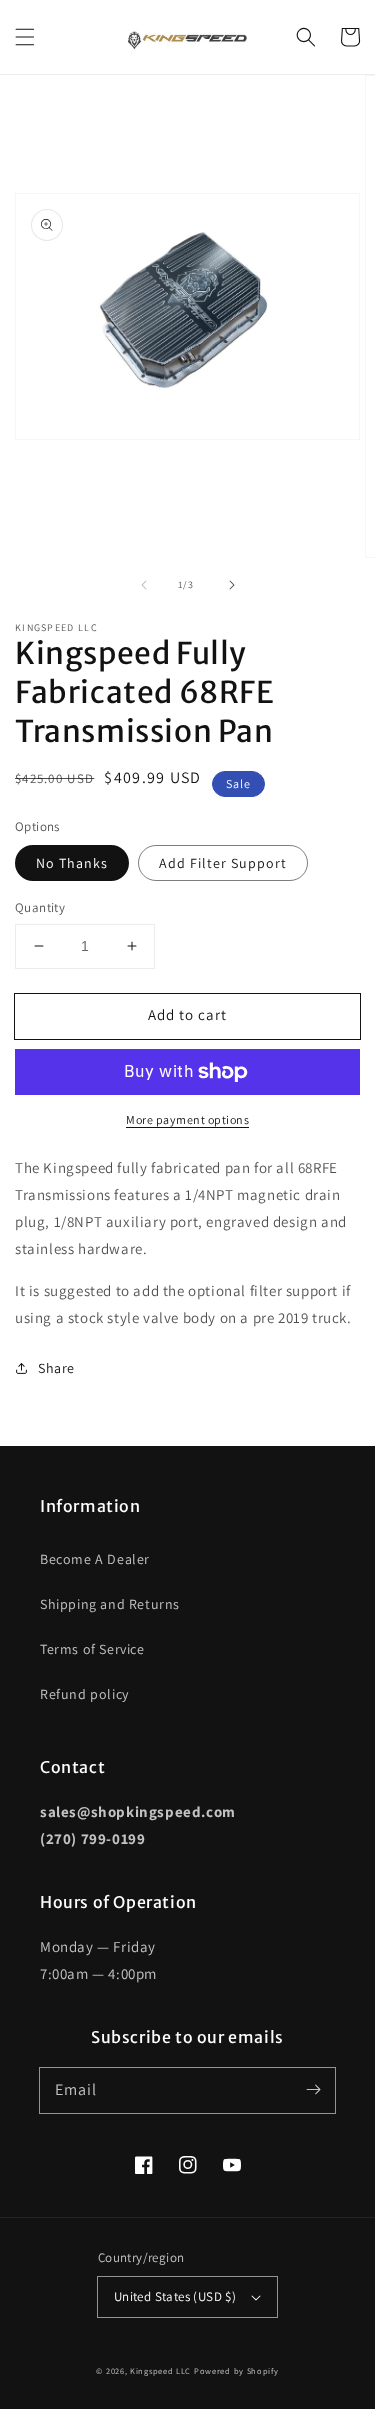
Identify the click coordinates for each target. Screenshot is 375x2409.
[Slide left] (144, 585)
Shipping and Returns (110, 1604)
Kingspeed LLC (160, 2370)
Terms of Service (92, 1649)
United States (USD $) (175, 2296)
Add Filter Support (223, 863)
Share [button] (56, 1368)
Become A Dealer (95, 1559)
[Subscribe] (313, 2090)
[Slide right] (232, 585)
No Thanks (72, 863)
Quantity (40, 907)
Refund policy (84, 1694)
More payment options (187, 1119)
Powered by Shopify (236, 2370)
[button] (25, 37)
